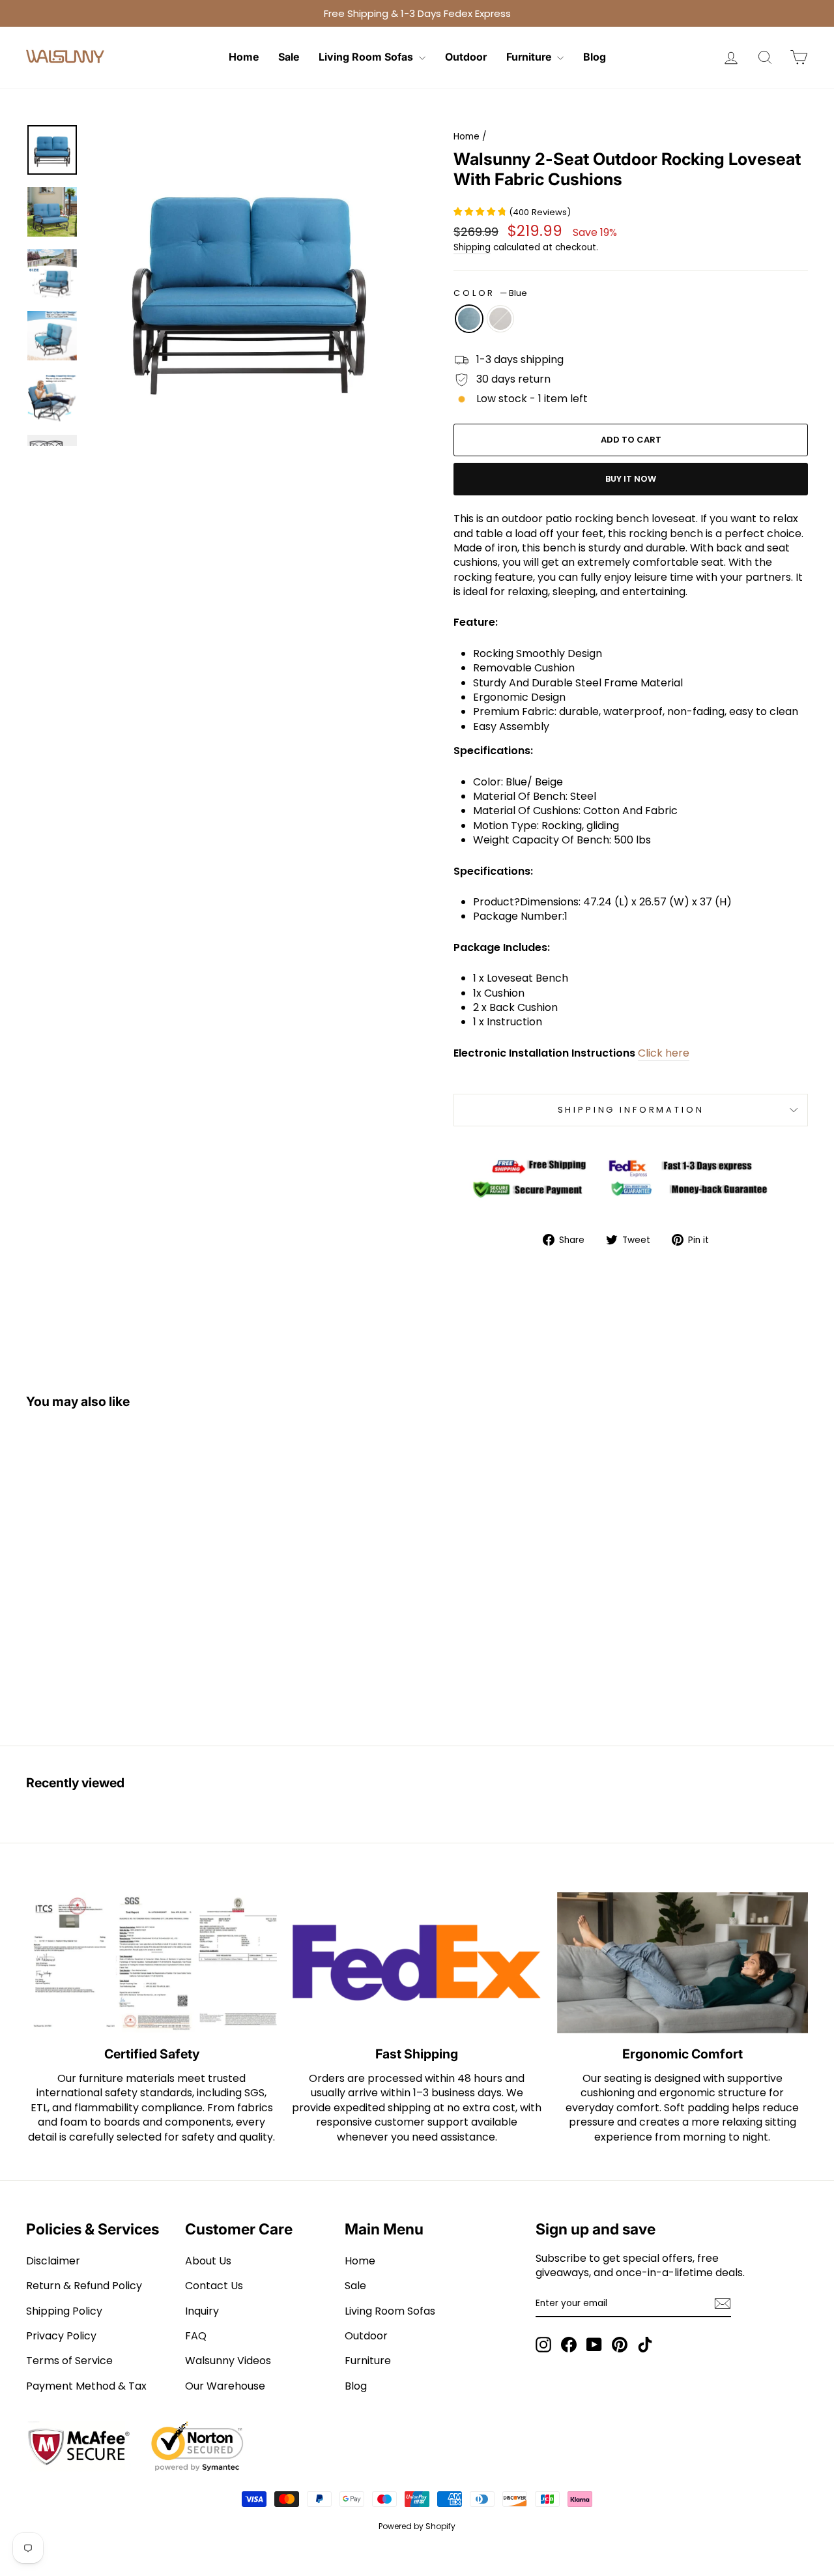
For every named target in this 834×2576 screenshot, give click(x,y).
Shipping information (631, 1110)
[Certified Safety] (151, 1963)
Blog (595, 57)
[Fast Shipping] (417, 1963)
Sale (289, 57)
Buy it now (631, 479)
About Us (208, 2261)
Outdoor (466, 57)
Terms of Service (69, 2361)
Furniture (530, 57)
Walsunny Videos (228, 2361)
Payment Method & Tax (86, 2386)
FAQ (196, 2336)
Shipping (472, 247)
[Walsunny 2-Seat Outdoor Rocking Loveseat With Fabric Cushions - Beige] (127, 1688)
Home (244, 57)
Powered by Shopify (417, 2526)
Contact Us (214, 2286)
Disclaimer (53, 2261)
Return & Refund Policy (84, 2286)
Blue (469, 319)
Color (490, 293)
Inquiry (202, 2311)
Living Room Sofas (367, 57)
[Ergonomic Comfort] (683, 1963)
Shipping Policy (64, 2311)
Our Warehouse (225, 2386)
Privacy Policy (61, 2336)
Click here (664, 1053)
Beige (500, 319)
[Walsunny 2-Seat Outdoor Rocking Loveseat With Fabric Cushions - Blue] (110, 1688)
